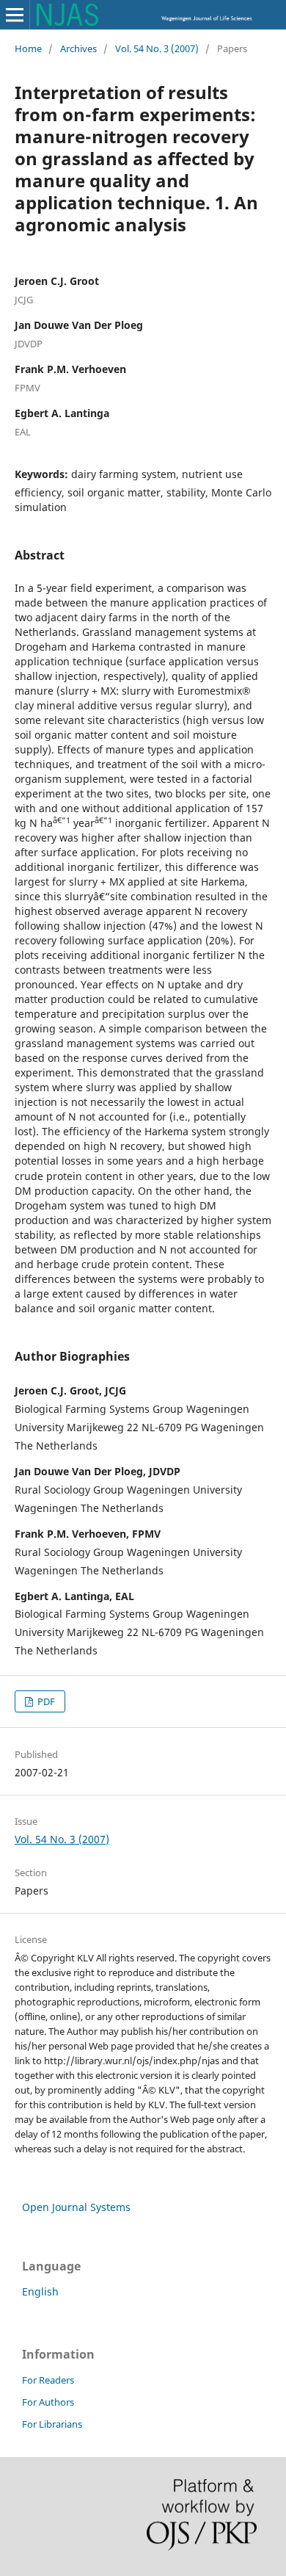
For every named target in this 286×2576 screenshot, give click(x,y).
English (40, 2291)
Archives (78, 48)
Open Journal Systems (76, 2207)
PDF (45, 1701)
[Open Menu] (15, 15)
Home (28, 48)
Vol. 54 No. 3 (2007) (157, 48)
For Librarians (52, 2424)
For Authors (48, 2402)
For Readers (48, 2380)
